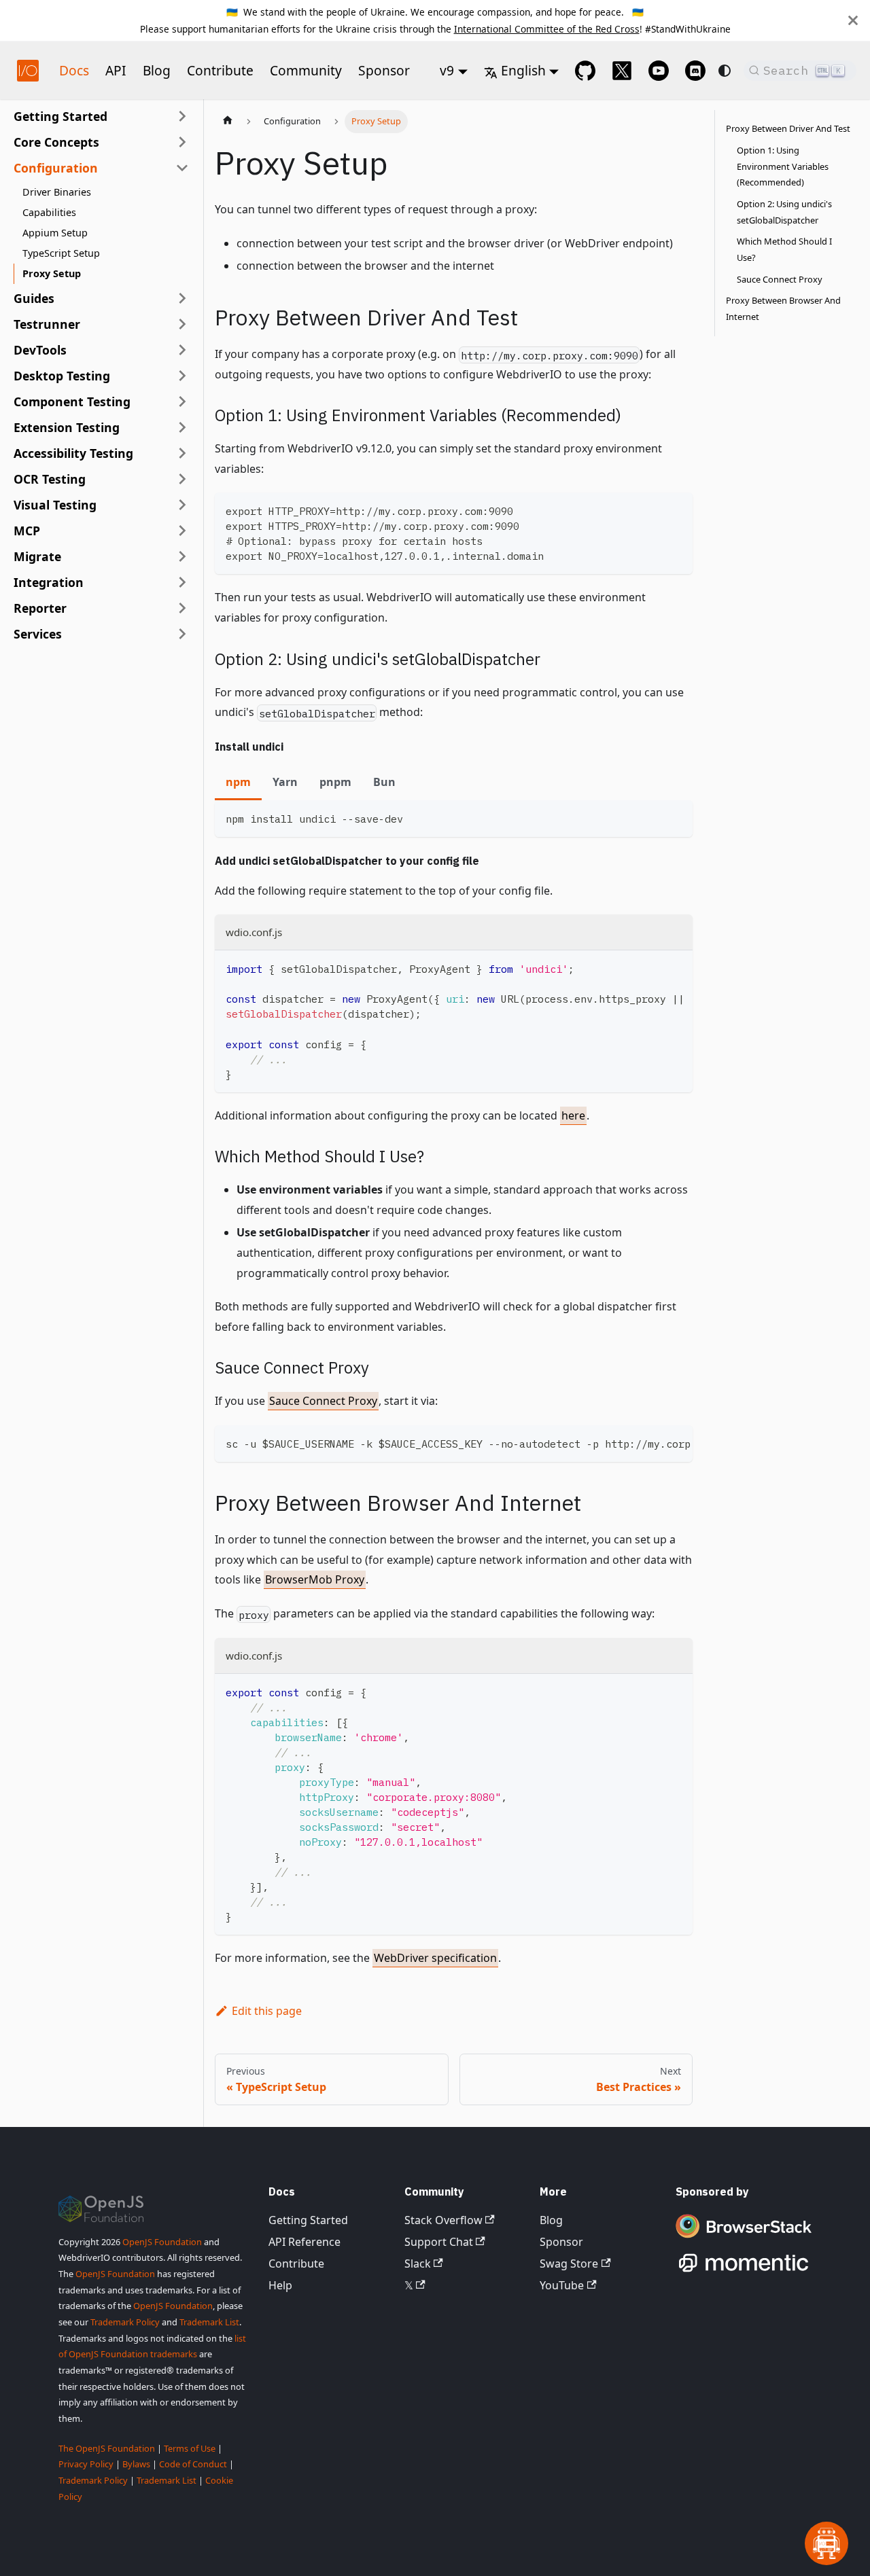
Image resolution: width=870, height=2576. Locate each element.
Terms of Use (190, 2448)
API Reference (304, 2242)
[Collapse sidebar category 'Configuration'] (182, 168)
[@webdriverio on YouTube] (659, 71)
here (573, 1115)
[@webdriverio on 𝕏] (622, 71)
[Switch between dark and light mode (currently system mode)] (725, 71)
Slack (418, 2264)
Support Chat (439, 2242)
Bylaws (136, 2464)
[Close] (853, 20)
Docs (74, 70)
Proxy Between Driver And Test (788, 128)
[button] (101, 142)
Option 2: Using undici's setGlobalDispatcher (784, 212)
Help (280, 2285)
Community (306, 70)
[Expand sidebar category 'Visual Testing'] (182, 505)
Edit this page (267, 2011)
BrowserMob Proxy (315, 1579)
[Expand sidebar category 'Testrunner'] (182, 324)
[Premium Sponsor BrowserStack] (744, 2239)
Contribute (220, 70)
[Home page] (228, 122)
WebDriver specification (435, 1958)
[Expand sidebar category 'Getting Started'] (182, 116)
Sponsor (384, 70)
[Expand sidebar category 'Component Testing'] (182, 401)
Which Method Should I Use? (784, 249)
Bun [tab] (384, 782)
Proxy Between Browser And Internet (783, 308)
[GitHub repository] (585, 71)
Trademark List (209, 2322)
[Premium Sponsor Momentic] (744, 2272)
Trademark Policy (125, 2322)
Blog (157, 70)
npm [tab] (238, 782)
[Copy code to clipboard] (676, 509)
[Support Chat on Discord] (695, 71)
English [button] (523, 70)
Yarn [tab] (285, 782)
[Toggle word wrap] (651, 967)
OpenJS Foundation (162, 2242)
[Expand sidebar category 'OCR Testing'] (182, 479)
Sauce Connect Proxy (323, 1401)
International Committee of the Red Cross (547, 29)
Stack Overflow (443, 2220)
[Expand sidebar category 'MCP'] (182, 531)
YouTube (562, 2285)
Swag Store (569, 2264)
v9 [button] (447, 70)
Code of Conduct (193, 2464)
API (116, 70)
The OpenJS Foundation (107, 2448)
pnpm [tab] (335, 782)
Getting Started (308, 2220)
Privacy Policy (86, 2464)
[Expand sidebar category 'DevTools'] (182, 350)
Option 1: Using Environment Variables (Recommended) (783, 166)
